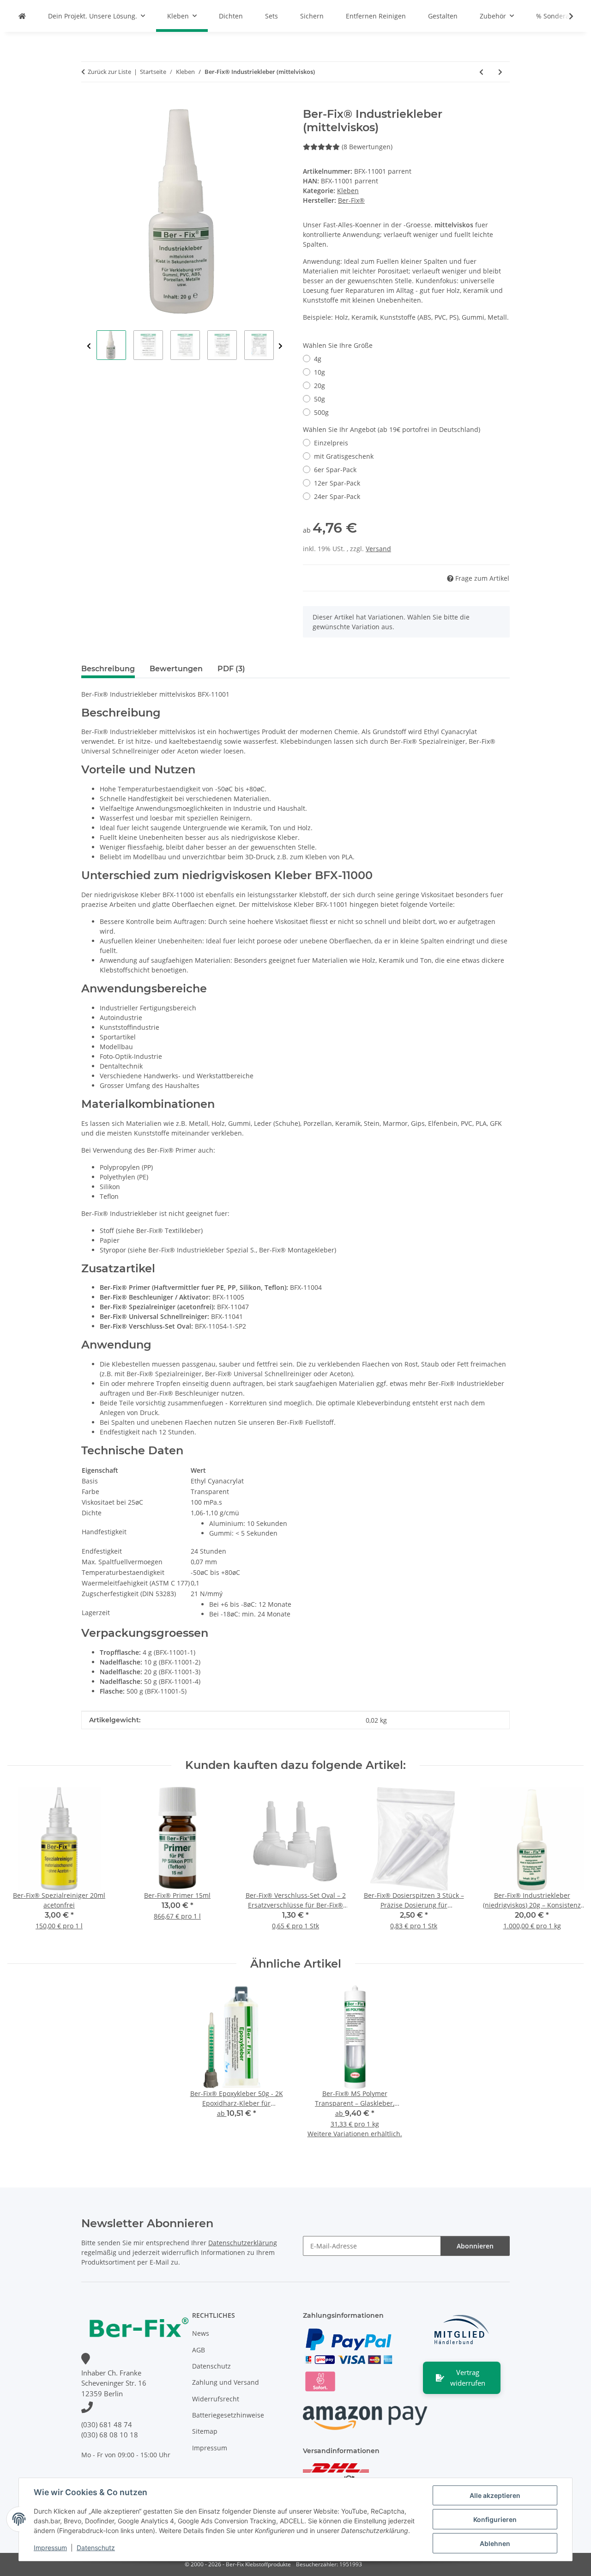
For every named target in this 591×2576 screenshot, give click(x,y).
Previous (89, 346)
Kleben (348, 191)
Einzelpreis (331, 443)
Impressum (50, 2548)
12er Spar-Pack (337, 483)
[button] (565, 16)
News (201, 2333)
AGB (199, 2350)
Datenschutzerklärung (243, 2243)
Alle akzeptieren (495, 2495)
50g (320, 399)
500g (321, 412)
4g (318, 359)
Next (280, 346)
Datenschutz (96, 2548)
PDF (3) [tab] (231, 669)
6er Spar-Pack (335, 470)
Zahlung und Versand (226, 2382)
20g (320, 386)
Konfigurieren (495, 2519)
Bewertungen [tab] (176, 669)
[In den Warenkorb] (89, 103)
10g (320, 372)
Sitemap (205, 2431)
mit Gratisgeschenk (344, 456)
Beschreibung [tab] (108, 669)
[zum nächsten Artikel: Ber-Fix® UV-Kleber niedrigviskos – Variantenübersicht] (500, 72)
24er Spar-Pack (337, 496)
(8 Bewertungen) (367, 147)
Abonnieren (475, 2246)
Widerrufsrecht (216, 2399)
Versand (378, 549)
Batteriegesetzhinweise (228, 2415)
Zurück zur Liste (109, 72)
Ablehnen (495, 2543)
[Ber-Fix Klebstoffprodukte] (22, 16)
